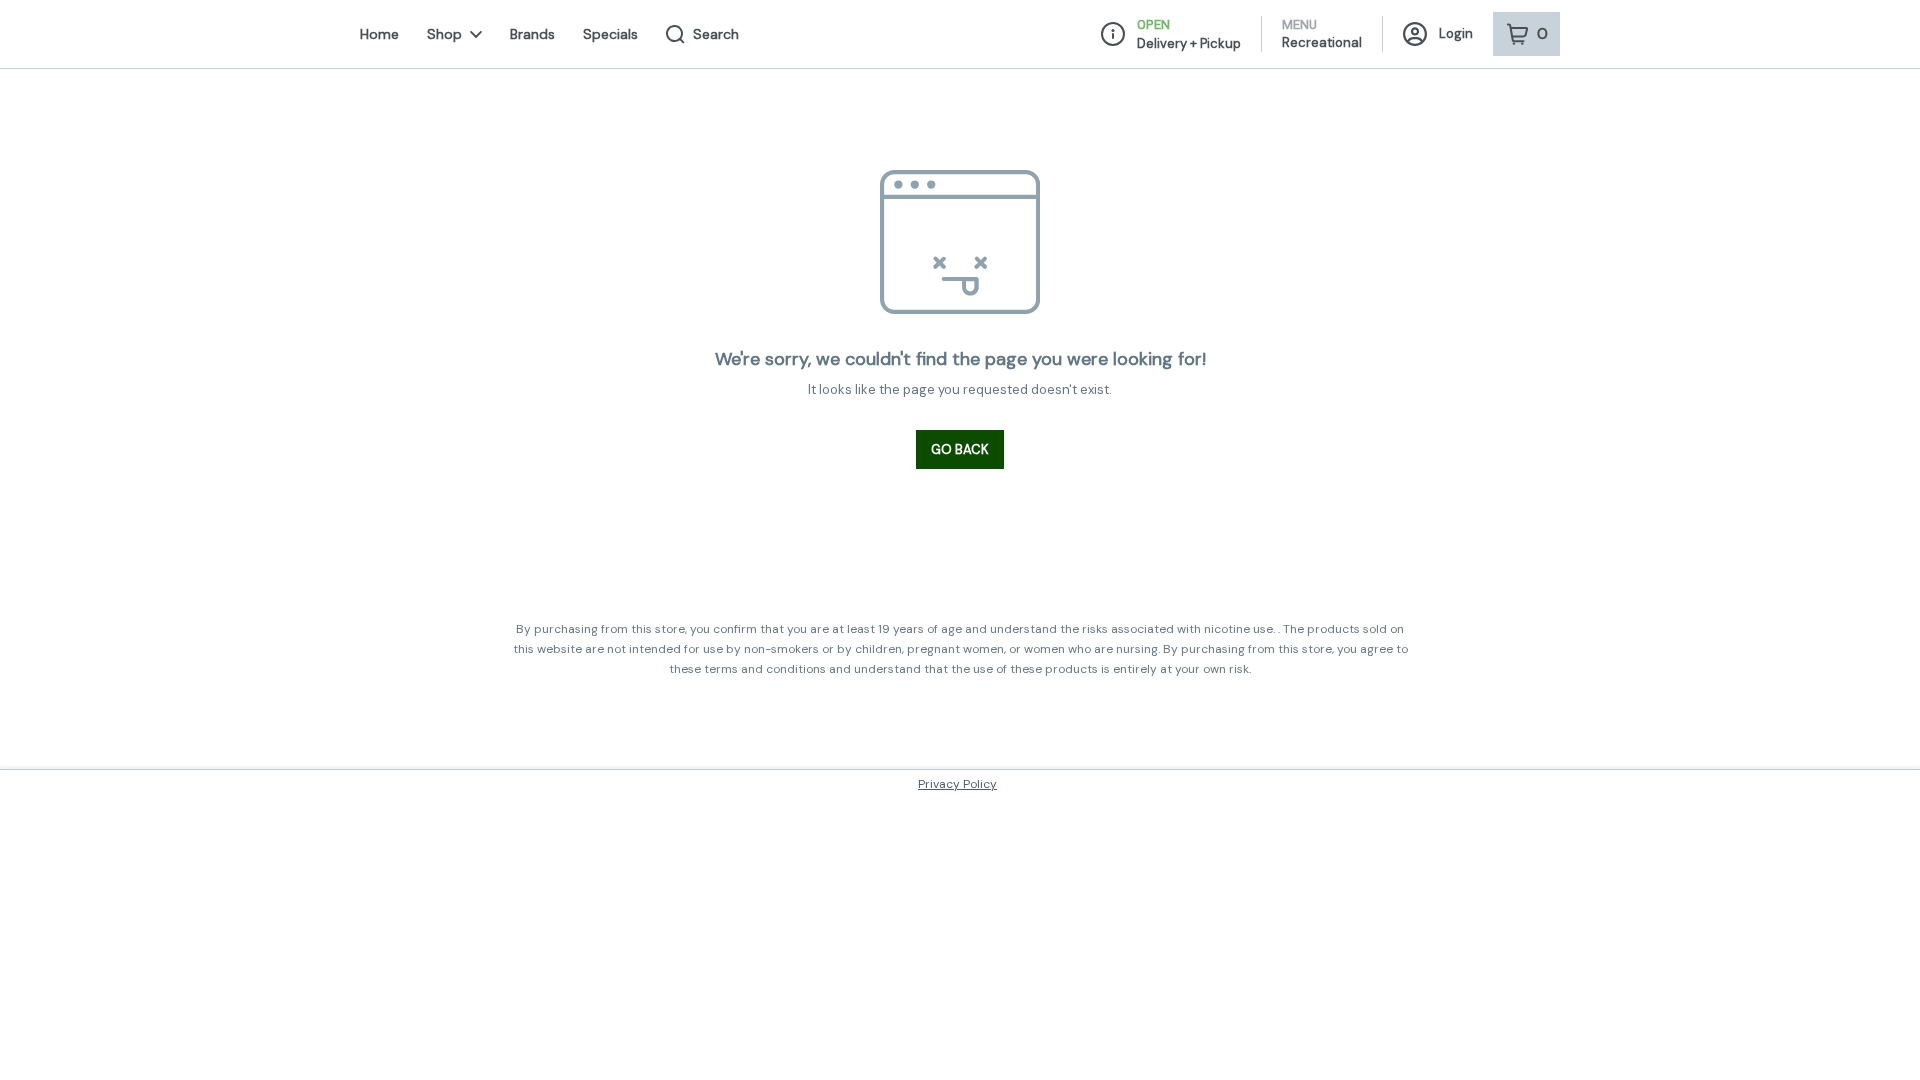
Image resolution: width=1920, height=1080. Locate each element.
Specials (610, 34)
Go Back (960, 449)
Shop (444, 34)
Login (1456, 33)
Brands (532, 34)
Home (379, 34)
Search (716, 34)
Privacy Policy (957, 784)
